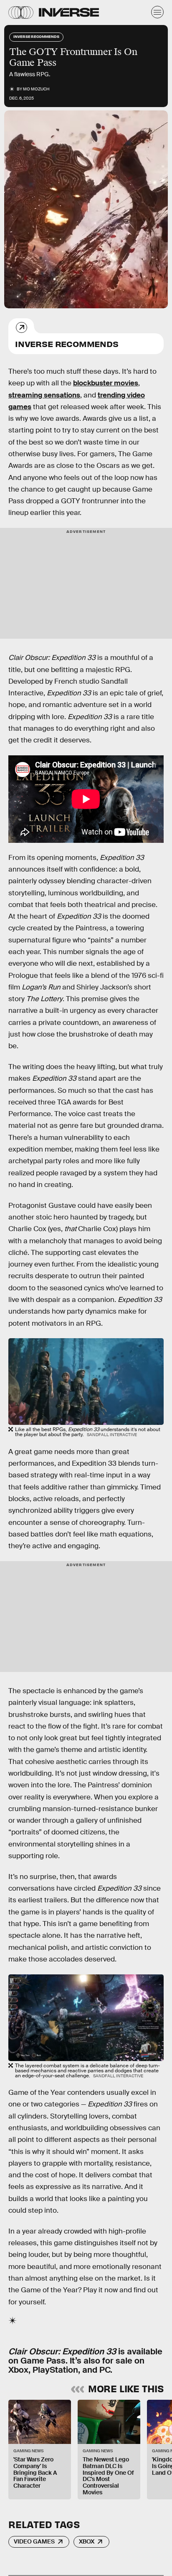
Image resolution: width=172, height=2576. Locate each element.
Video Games (34, 2541)
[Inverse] (69, 12)
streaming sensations (44, 395)
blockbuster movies (106, 383)
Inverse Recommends (67, 344)
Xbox (87, 2541)
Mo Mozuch (36, 89)
